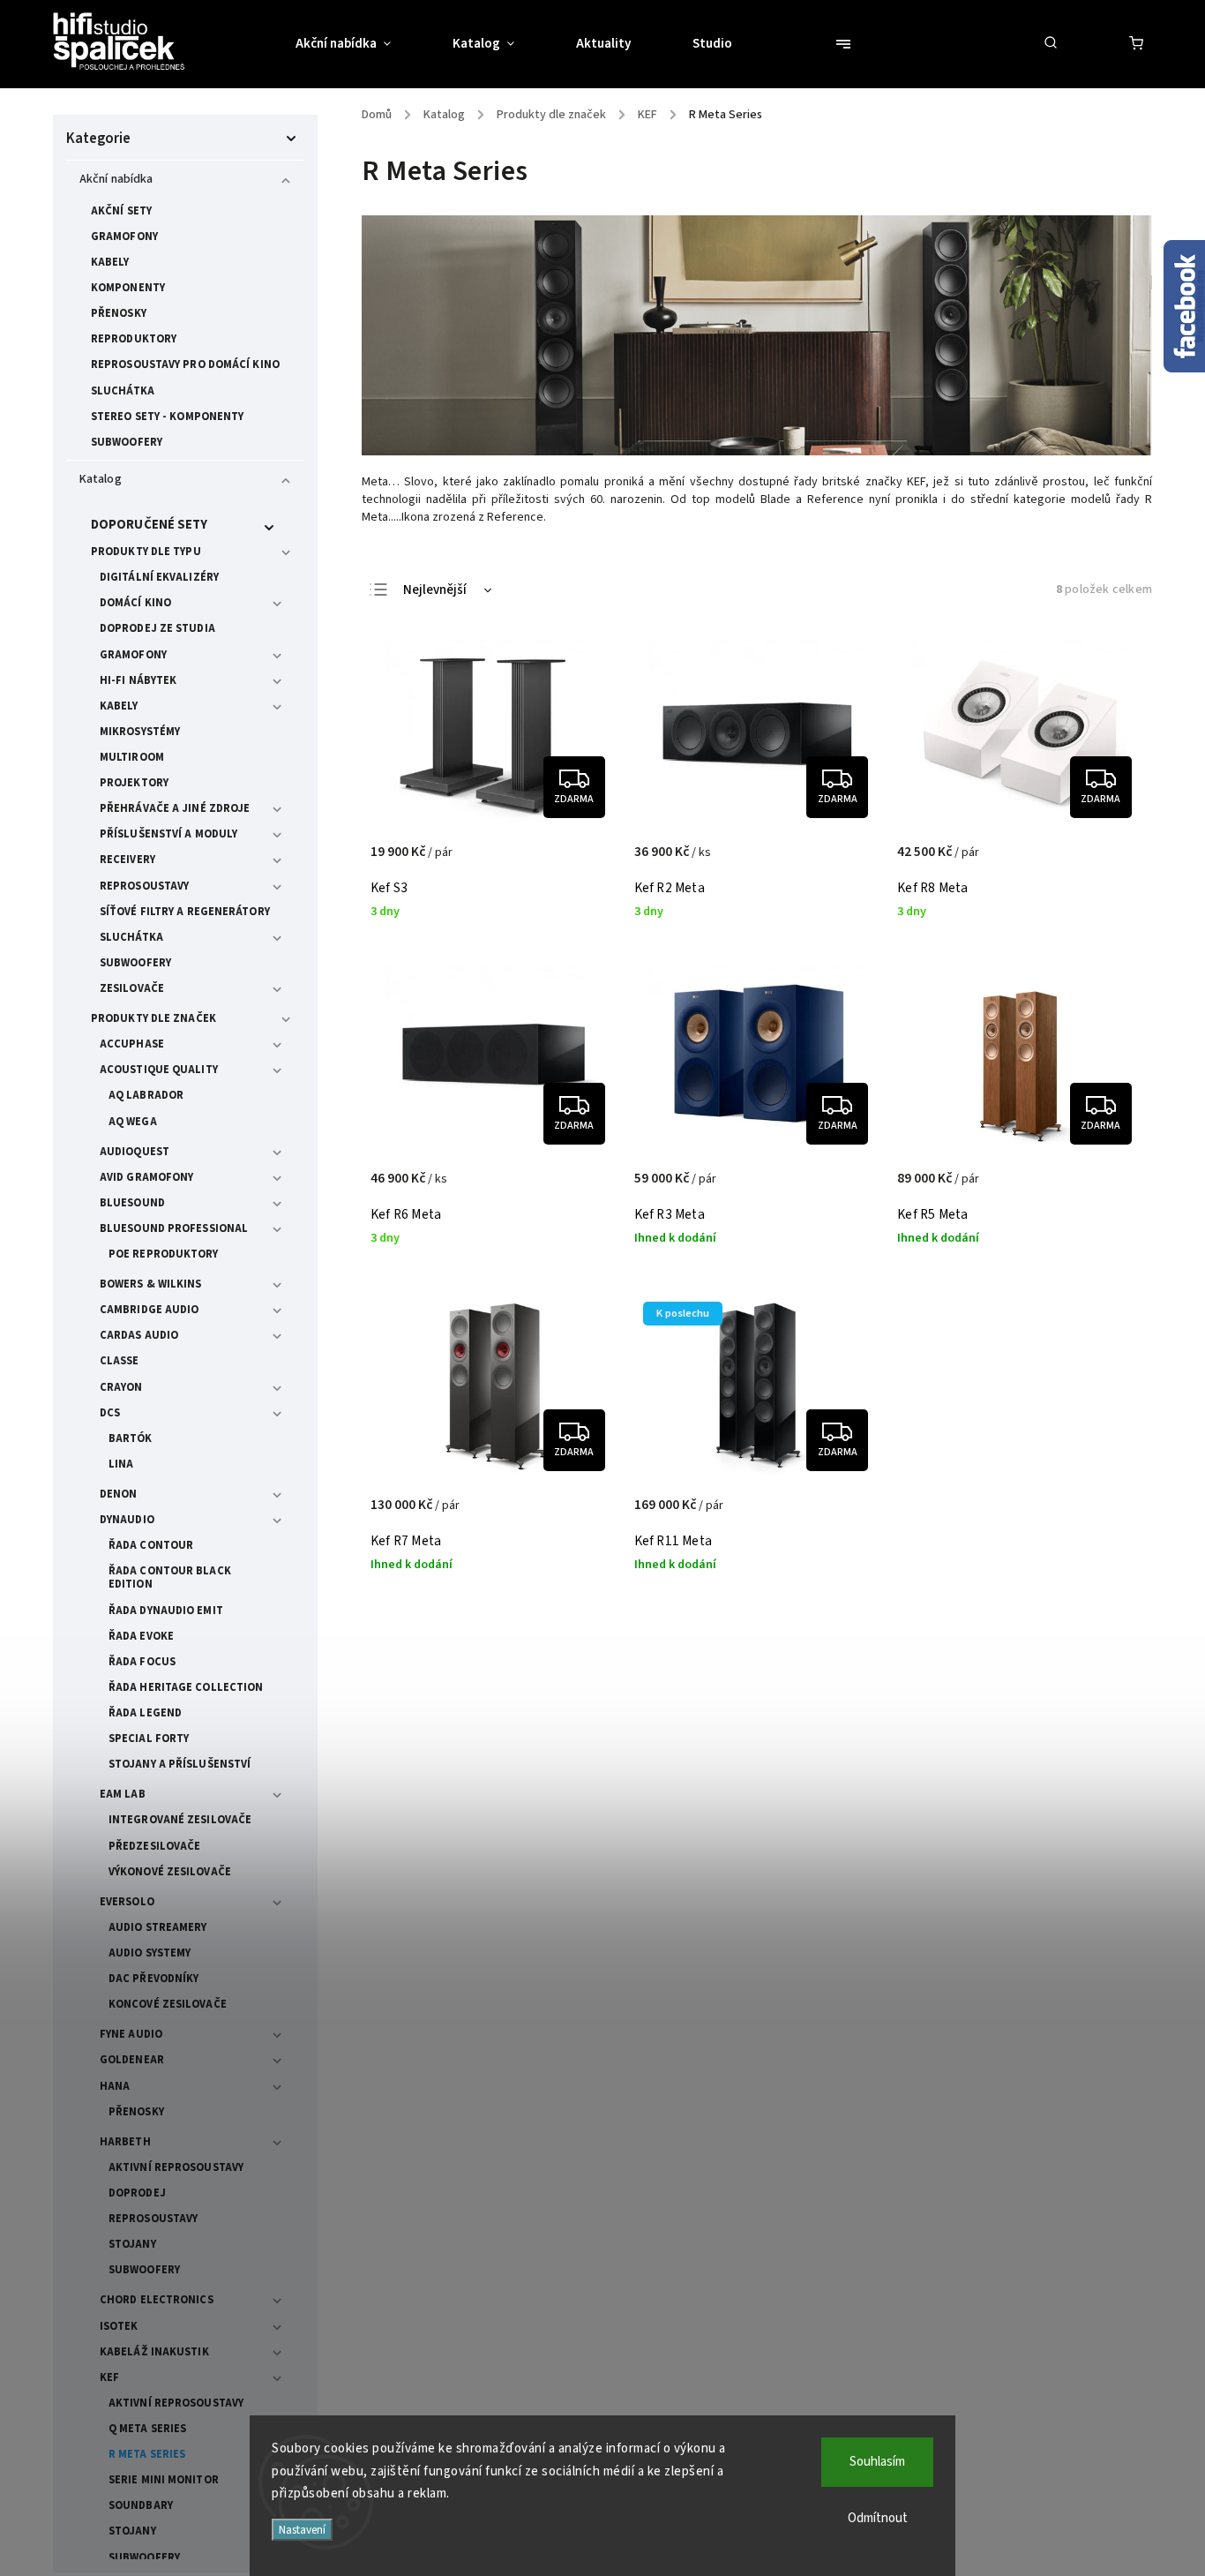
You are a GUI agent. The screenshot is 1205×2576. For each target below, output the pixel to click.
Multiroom (132, 757)
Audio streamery (158, 1927)
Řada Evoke (141, 1636)
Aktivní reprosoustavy (176, 2167)
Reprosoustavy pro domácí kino (185, 364)
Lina (121, 1464)
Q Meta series (147, 2429)
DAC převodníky (153, 1979)
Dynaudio (127, 1520)
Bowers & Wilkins (151, 1284)
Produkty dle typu (146, 552)
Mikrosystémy (140, 732)
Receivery (127, 860)
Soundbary (141, 2505)
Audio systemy (150, 1953)
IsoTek (119, 2326)
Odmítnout (878, 2518)
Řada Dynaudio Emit (166, 1611)
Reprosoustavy (144, 886)
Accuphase (132, 1044)
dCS (110, 1413)
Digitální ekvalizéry (159, 577)
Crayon (121, 1387)
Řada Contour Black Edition (170, 1577)
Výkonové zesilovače (170, 1872)
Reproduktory (134, 339)
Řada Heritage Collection (186, 1687)
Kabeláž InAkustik (154, 2352)
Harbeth (125, 2142)
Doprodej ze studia (157, 628)
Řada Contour (151, 1545)
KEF (109, 2377)
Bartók (131, 1438)
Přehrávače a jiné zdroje (175, 808)
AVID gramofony (146, 1177)
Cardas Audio (139, 1335)
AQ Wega (133, 1122)
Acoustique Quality (159, 1070)
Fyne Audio (131, 2034)
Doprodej (137, 2193)
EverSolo (127, 1902)
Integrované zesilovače (180, 1820)
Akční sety (121, 211)
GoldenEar (132, 2060)
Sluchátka (123, 391)
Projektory (134, 783)
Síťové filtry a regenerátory (185, 912)
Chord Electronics (157, 2300)
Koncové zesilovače (168, 2004)
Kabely (110, 262)
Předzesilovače (154, 1846)
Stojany (132, 2244)
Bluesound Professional (174, 1228)
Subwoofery (127, 442)
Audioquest (135, 1152)
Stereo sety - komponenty (167, 417)
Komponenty (128, 288)
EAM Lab (123, 1794)
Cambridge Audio (150, 1310)
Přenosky (119, 313)
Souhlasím (877, 2462)
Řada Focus (142, 1662)
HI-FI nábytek (138, 680)
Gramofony (124, 237)
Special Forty (149, 1739)
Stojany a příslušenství (180, 1764)
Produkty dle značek (153, 1018)
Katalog (101, 479)
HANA (115, 2086)
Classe (120, 1361)
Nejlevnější (435, 590)
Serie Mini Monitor (164, 2480)
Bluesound (132, 1203)
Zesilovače (132, 988)
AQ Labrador (146, 1095)
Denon (119, 1494)
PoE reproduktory (164, 1254)
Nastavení (302, 2530)
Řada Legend (145, 1713)
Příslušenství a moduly (168, 834)
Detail (584, 861)
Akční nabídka (116, 179)
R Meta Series (147, 2454)
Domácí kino (135, 603)
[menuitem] (359, 44)
